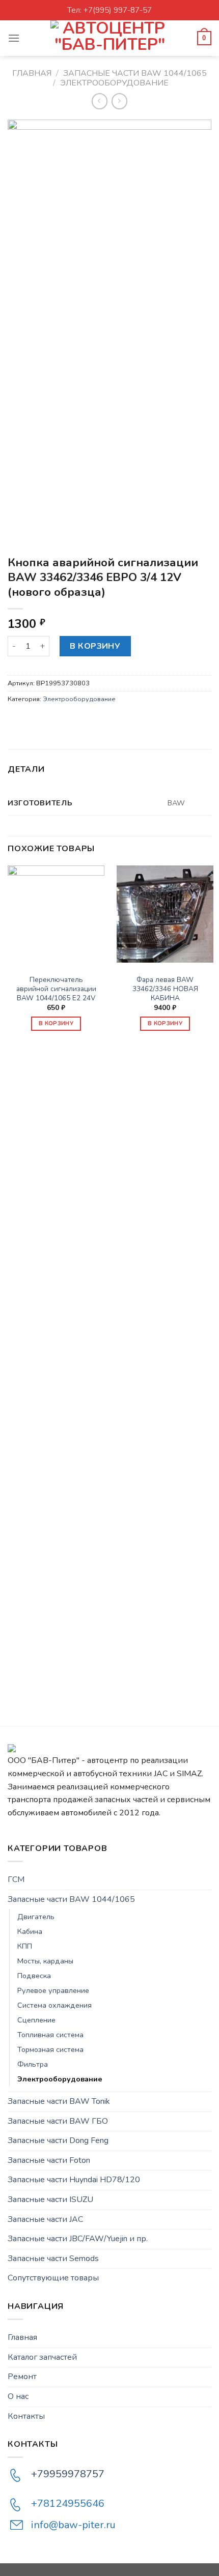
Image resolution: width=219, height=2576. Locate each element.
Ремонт (22, 2377)
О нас (18, 2396)
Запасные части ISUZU (50, 2199)
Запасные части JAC (45, 2219)
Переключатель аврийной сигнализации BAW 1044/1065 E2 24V (56, 989)
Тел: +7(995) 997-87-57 (109, 10)
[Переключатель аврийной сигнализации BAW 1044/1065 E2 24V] (56, 914)
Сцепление (36, 2020)
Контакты (26, 2416)
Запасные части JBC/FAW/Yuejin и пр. (78, 2239)
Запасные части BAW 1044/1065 (135, 73)
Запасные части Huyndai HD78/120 (74, 2180)
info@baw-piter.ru (73, 2525)
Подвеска (34, 1976)
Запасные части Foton (49, 2160)
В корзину (95, 646)
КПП (25, 1946)
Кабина (30, 1931)
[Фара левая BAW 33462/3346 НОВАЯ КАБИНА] (165, 914)
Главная (32, 73)
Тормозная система (50, 2049)
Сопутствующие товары (53, 2278)
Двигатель (36, 1917)
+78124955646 (68, 2503)
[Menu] (14, 38)
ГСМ (16, 1879)
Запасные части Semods (53, 2259)
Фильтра (33, 2064)
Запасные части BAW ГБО (58, 2121)
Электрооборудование (114, 83)
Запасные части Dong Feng (58, 2140)
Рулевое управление (53, 1990)
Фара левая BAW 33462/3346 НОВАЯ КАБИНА (165, 989)
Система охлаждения (54, 2005)
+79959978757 (68, 2474)
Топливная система (50, 2035)
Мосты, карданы (45, 1961)
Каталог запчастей (42, 2357)
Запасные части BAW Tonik (59, 2101)
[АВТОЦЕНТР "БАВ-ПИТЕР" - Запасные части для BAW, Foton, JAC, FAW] (109, 38)
